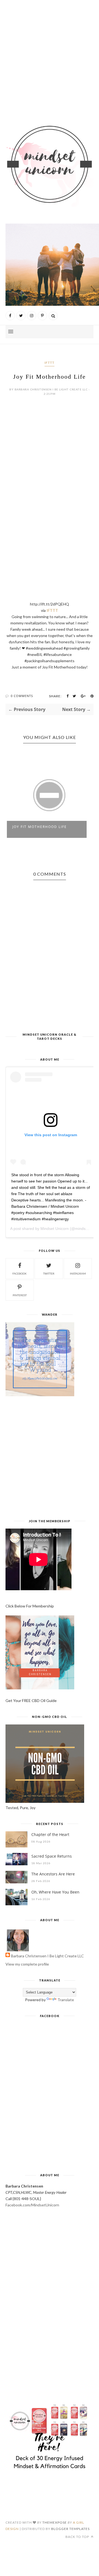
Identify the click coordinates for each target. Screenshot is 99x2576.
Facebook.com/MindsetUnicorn (32, 2205)
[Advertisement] (50, 58)
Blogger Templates (70, 2529)
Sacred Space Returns (52, 1856)
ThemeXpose (55, 2522)
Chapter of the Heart (50, 1834)
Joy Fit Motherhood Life (40, 827)
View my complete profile (27, 1964)
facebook (20, 1273)
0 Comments (22, 696)
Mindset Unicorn (55, 1229)
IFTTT (50, 363)
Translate (66, 2000)
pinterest (20, 1295)
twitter (49, 1273)
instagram (78, 1273)
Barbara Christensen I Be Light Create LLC (47, 1956)
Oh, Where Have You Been (55, 1892)
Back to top (78, 2537)
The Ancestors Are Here (53, 1874)
